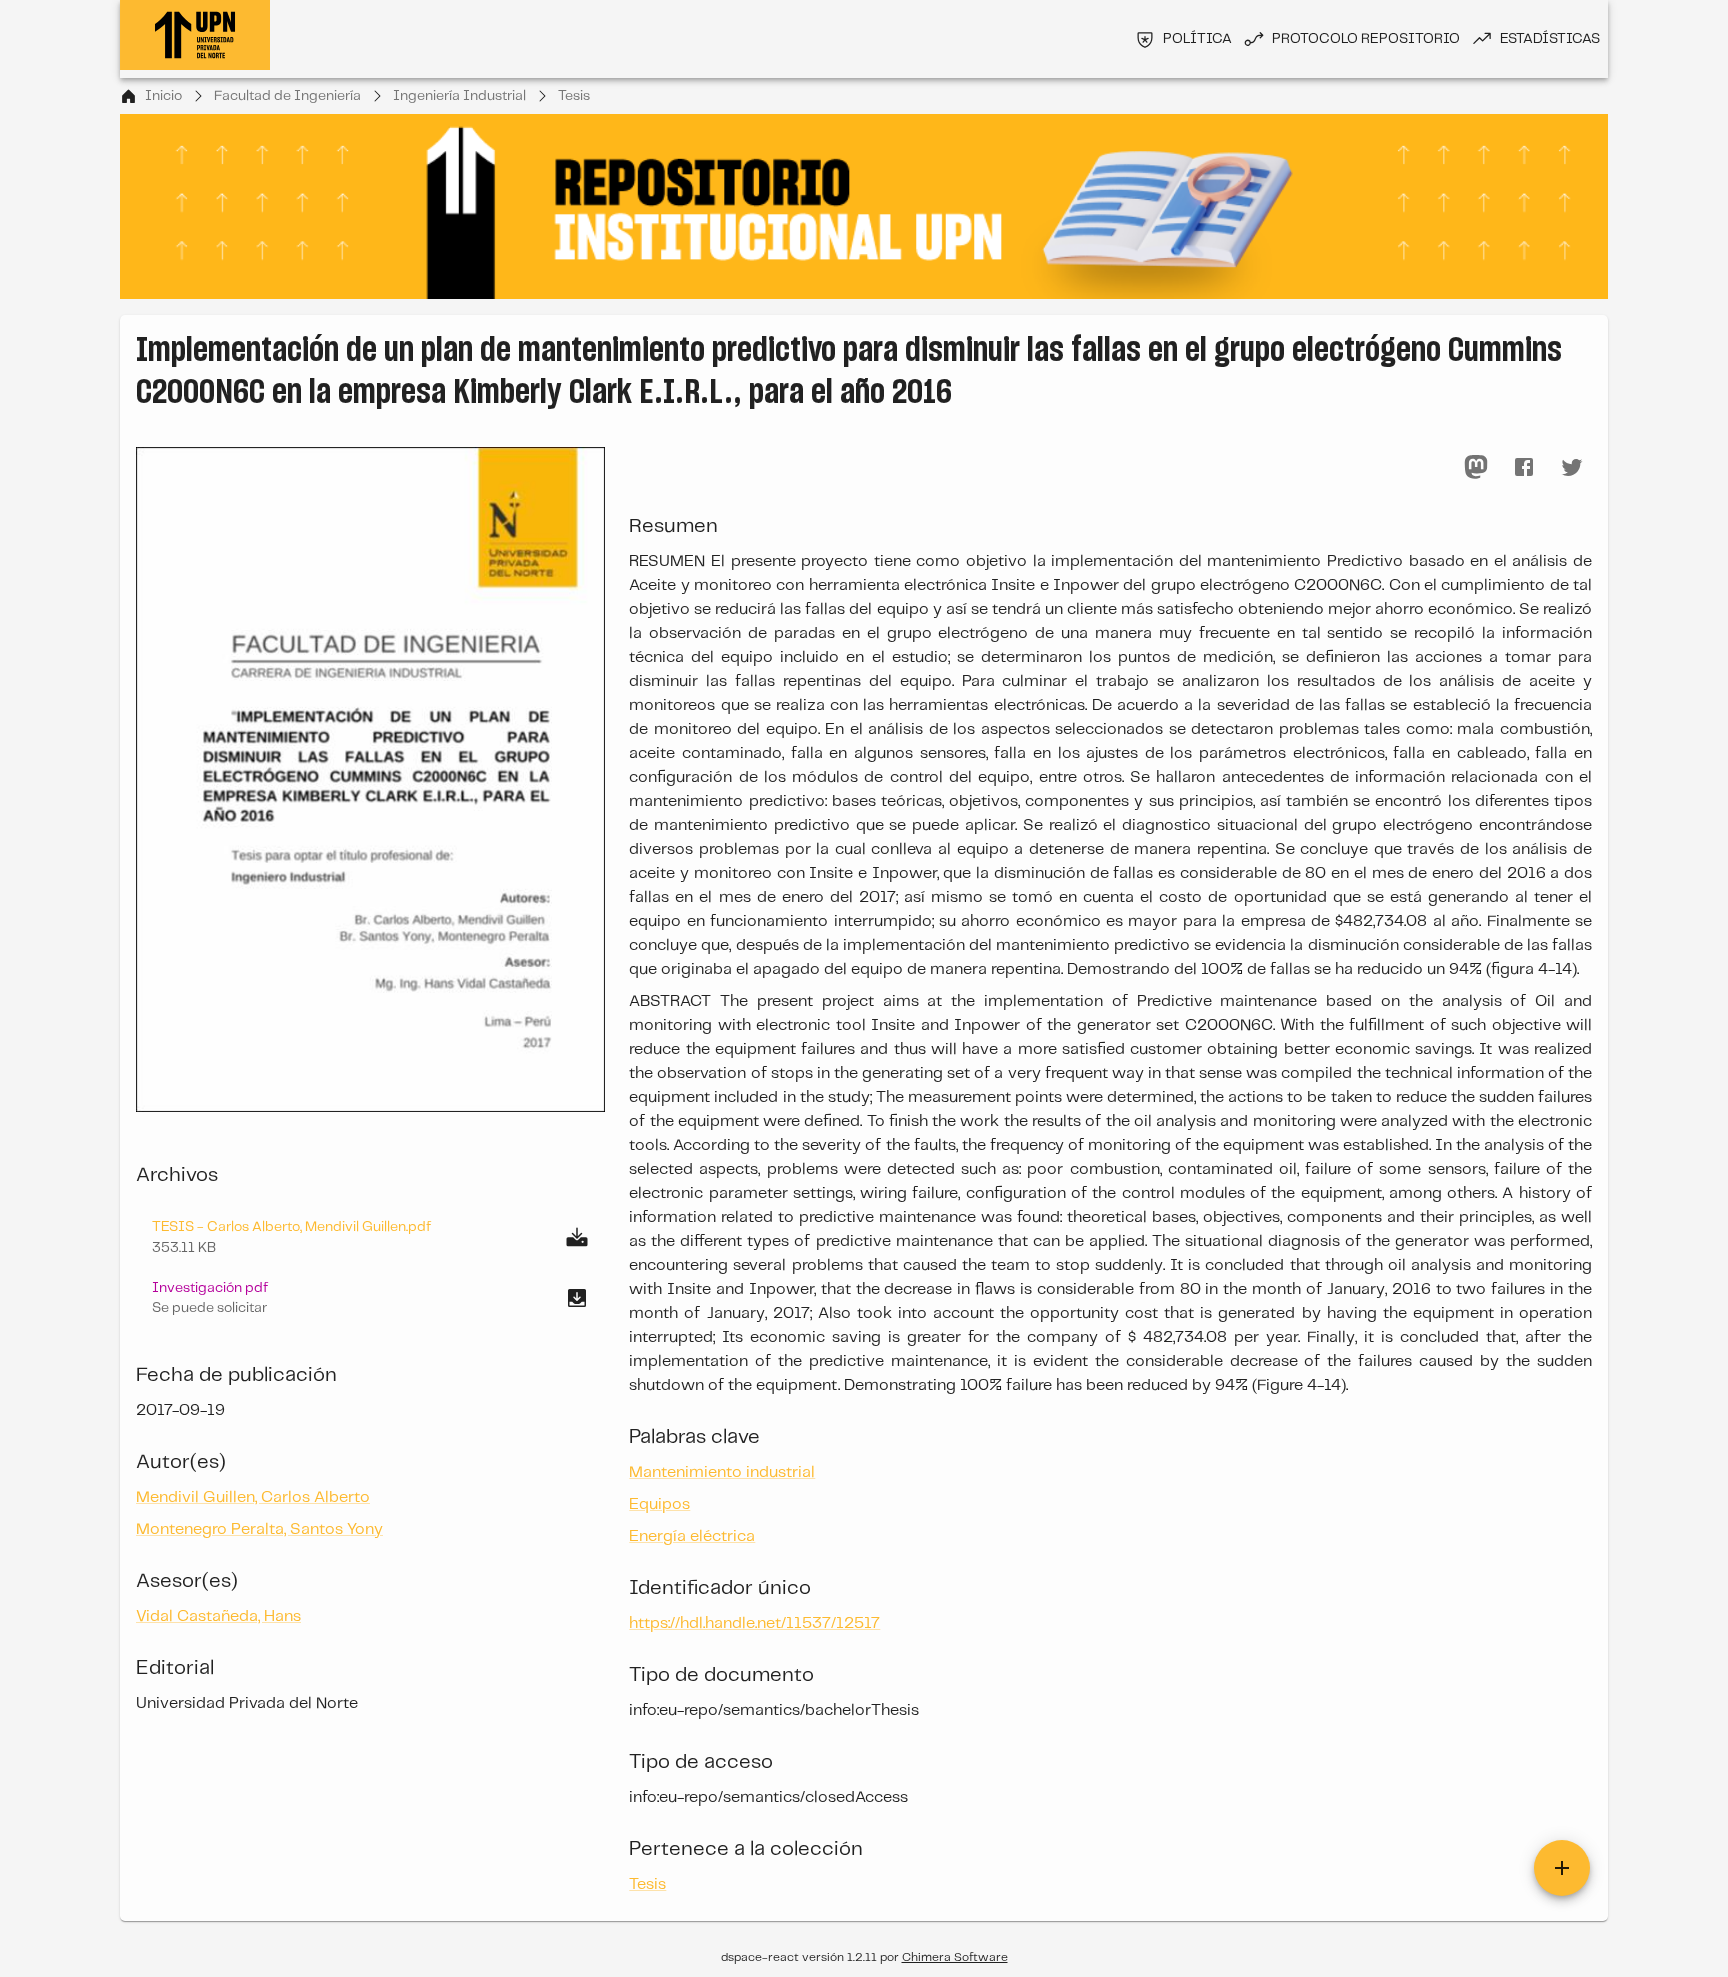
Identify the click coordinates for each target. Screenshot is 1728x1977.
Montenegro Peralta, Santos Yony (259, 1529)
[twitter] (1572, 467)
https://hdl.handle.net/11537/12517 (754, 1623)
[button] (370, 1298)
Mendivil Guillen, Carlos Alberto (253, 1497)
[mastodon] (1476, 467)
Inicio (163, 96)
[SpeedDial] (1562, 1868)
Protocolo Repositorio (1366, 39)
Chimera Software (955, 1957)
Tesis (574, 96)
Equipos (659, 1504)
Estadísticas (1550, 39)
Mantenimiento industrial (722, 1472)
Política (1197, 39)
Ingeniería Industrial (459, 96)
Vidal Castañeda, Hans (218, 1616)
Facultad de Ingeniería (287, 96)
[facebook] (1524, 467)
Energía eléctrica (692, 1536)
